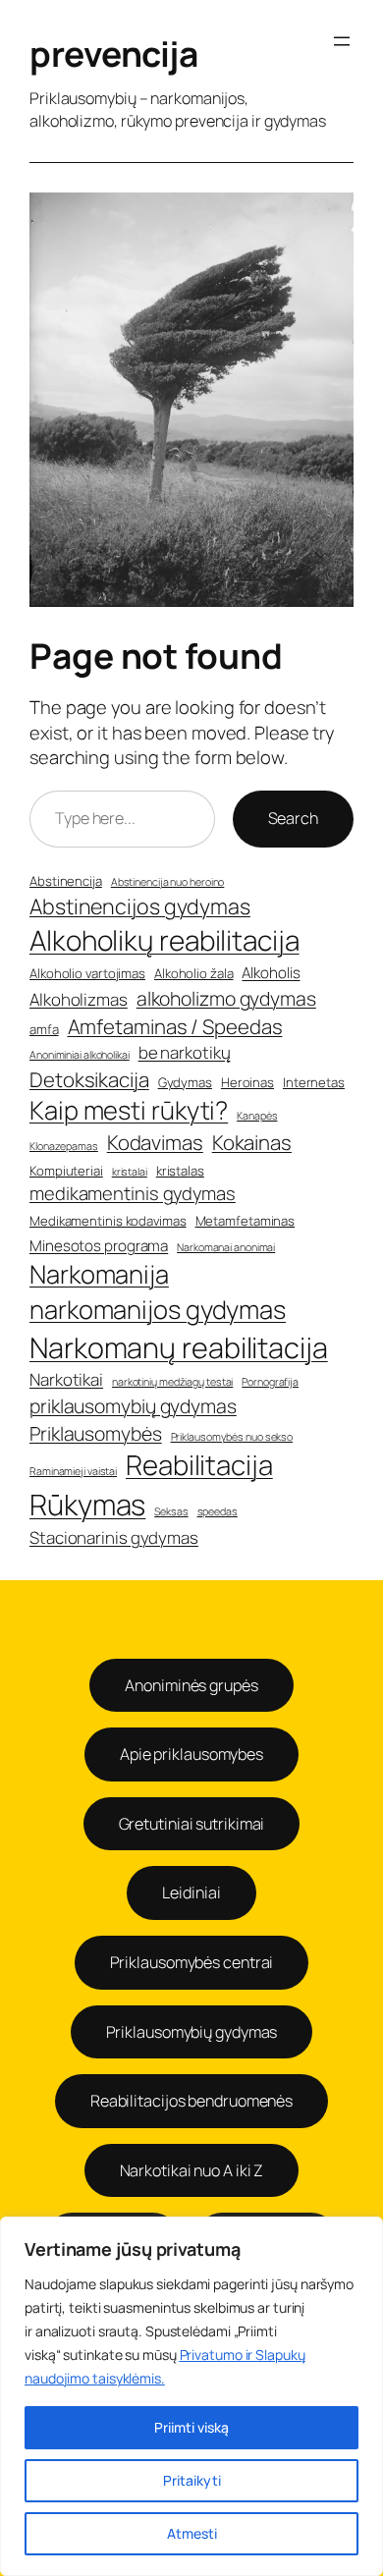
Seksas (171, 1511)
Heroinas (247, 1082)
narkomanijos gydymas (158, 1310)
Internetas (314, 1082)
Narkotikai (66, 1379)
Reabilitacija (199, 1465)
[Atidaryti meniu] (342, 41)
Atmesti (192, 2533)
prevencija (113, 54)
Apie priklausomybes (191, 1754)
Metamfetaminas (246, 1221)
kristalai (130, 1172)
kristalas (180, 1171)
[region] (191, 2396)
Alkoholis (271, 973)
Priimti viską (191, 2427)
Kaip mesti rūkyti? (129, 1110)
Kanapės (257, 1116)
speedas (218, 1511)
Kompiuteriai (66, 1171)
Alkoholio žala (194, 973)
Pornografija (270, 1382)
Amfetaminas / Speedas (175, 1026)
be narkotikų (185, 1052)
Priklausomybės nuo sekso (232, 1437)
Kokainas (252, 1142)
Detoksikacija (89, 1079)
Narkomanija (99, 1274)
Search (293, 818)
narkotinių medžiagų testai (172, 1382)
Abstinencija (66, 881)
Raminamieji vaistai (73, 1471)
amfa (44, 1029)
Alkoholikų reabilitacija (164, 940)
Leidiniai (191, 1892)
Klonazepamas (64, 1146)
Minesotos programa (99, 1246)
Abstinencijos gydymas (140, 906)
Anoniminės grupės (191, 1685)
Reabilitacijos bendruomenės (191, 2101)
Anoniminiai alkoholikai (80, 1055)
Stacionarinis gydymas (114, 1537)
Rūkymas (87, 1505)
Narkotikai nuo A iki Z (192, 2170)
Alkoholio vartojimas (87, 973)
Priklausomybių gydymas (192, 2032)
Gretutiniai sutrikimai (192, 1824)
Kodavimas (155, 1142)
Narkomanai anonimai (226, 1247)
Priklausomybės (96, 1433)
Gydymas (185, 1082)
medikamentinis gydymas (133, 1194)
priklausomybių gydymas (133, 1406)
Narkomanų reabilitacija (179, 1347)
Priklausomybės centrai (192, 1962)
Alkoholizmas (79, 999)
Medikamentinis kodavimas (108, 1221)
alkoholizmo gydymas (226, 998)
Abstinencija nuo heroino (168, 882)
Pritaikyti (192, 2480)
